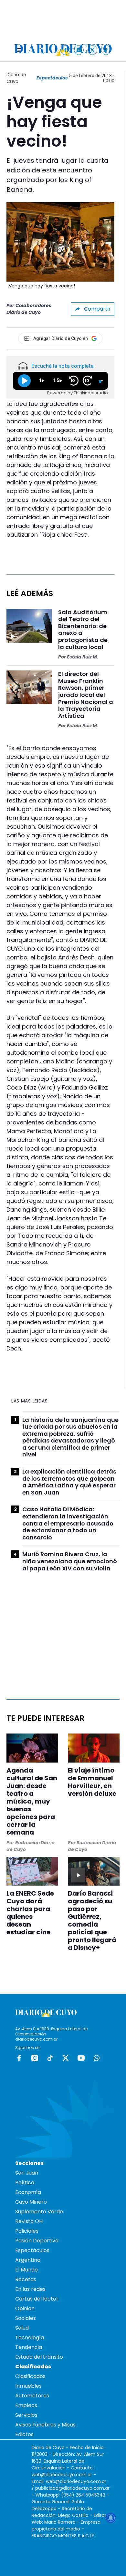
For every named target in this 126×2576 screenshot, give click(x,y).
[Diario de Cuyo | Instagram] (79, 50)
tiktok (50, 2058)
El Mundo (26, 2270)
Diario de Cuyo (16, 78)
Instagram (35, 2058)
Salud (22, 2328)
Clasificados (30, 2376)
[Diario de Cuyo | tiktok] (106, 50)
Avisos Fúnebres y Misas (45, 2425)
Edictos (24, 2434)
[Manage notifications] (111, 2518)
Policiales (27, 2231)
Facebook (19, 2058)
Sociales (26, 2318)
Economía (28, 2192)
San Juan (27, 2173)
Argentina (28, 2260)
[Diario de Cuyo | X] (93, 50)
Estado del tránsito (39, 2357)
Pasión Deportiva (37, 2241)
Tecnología (30, 2338)
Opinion (25, 2308)
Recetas (26, 2279)
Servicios (26, 2415)
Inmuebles (28, 2386)
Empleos (26, 2405)
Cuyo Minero (31, 2202)
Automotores (32, 2396)
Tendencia (29, 2347)
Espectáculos (52, 78)
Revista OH (29, 2221)
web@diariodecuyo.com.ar (62, 2475)
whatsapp (97, 2058)
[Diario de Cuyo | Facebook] (65, 50)
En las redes (30, 2289)
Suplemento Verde (39, 2212)
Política (25, 2183)
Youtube (81, 2058)
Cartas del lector (37, 2299)
